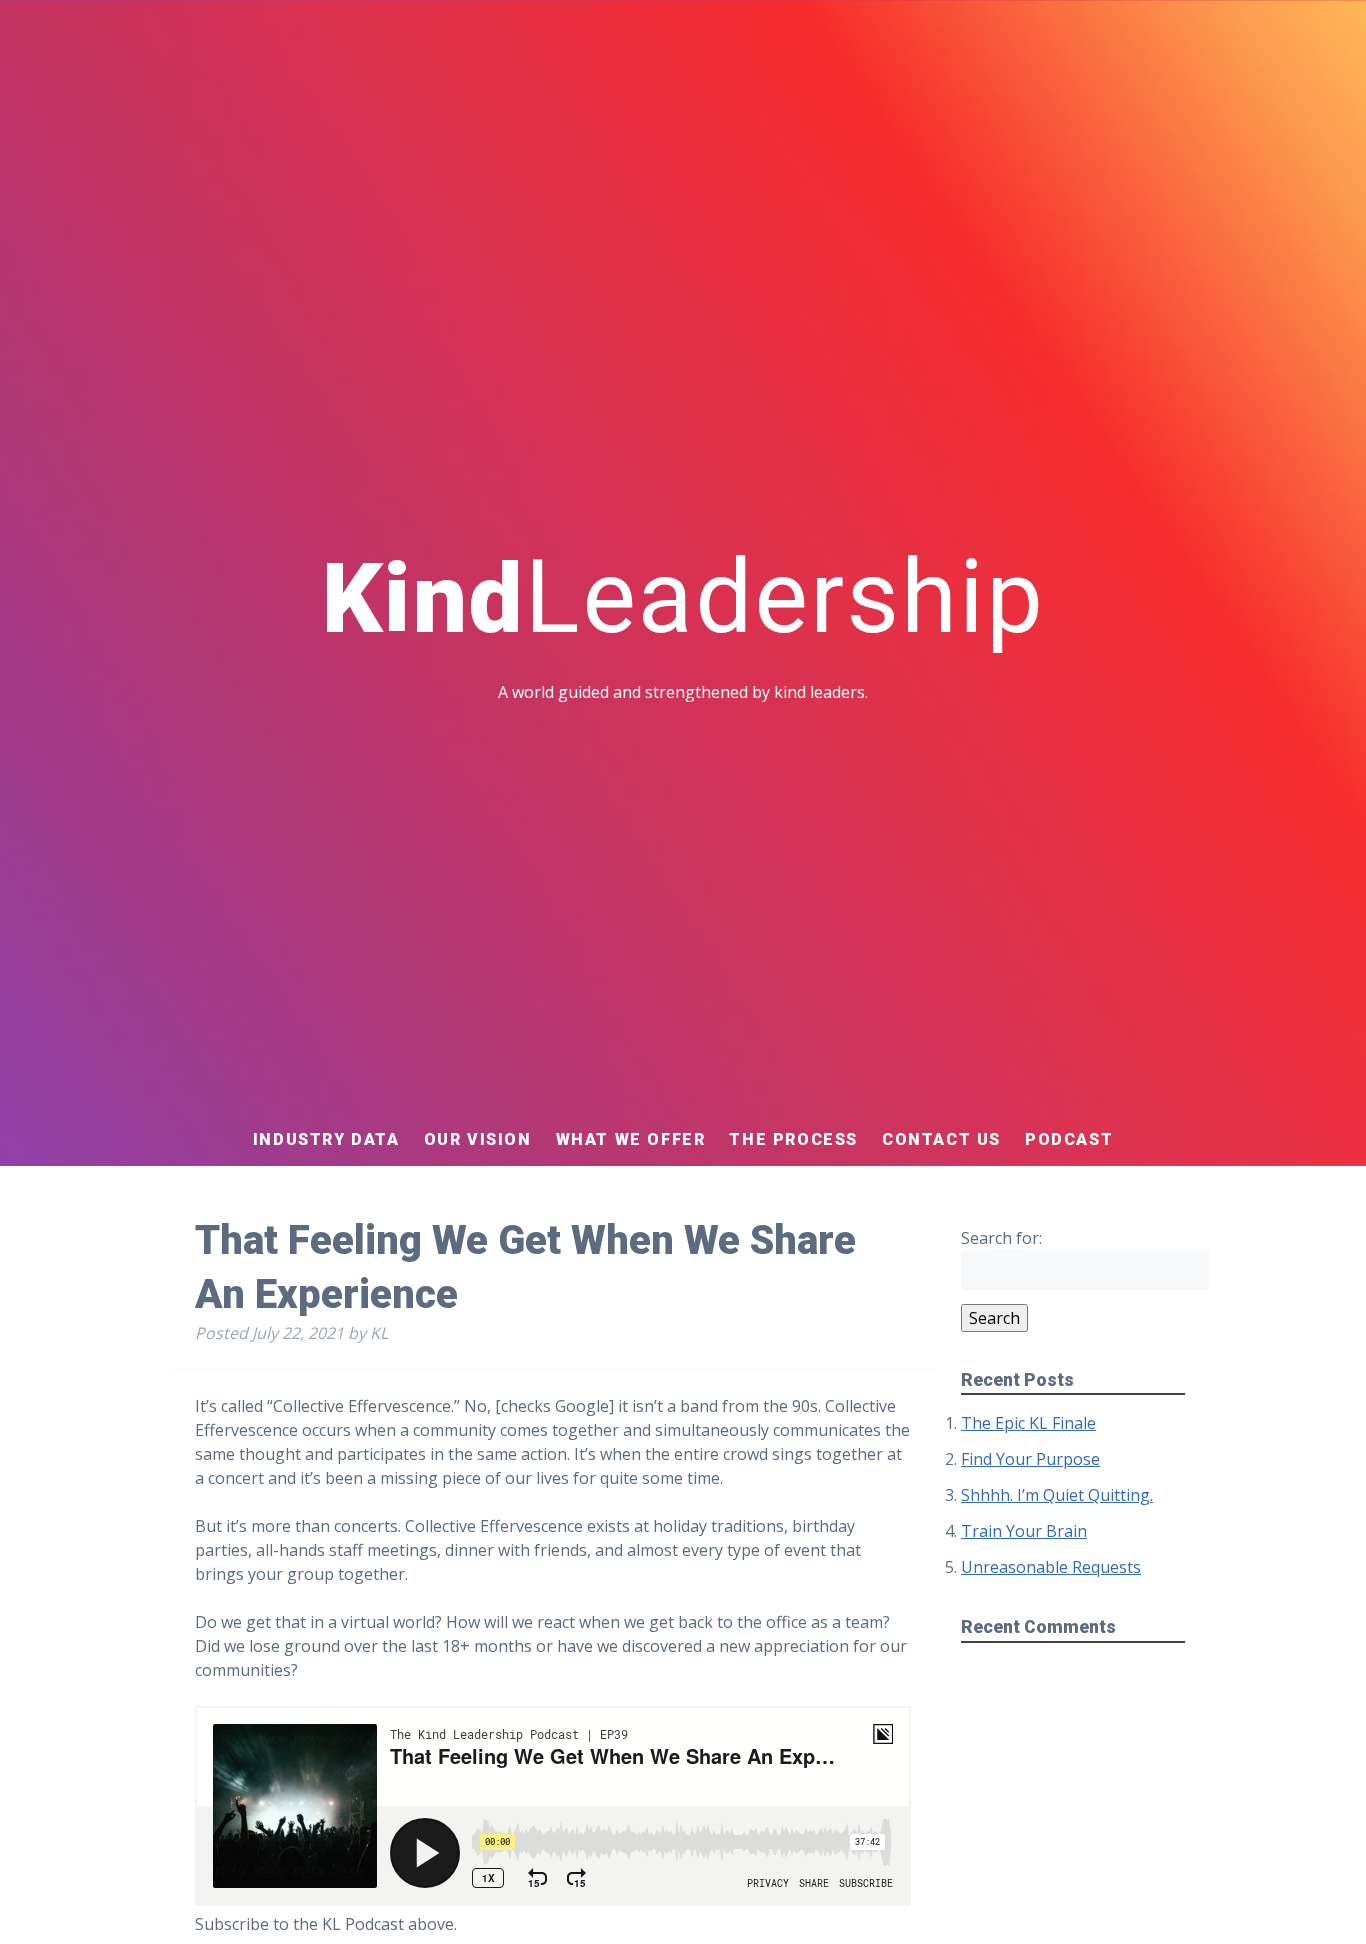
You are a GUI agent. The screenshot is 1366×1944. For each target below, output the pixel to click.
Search (994, 1318)
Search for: (1001, 1238)
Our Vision (478, 1139)
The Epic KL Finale (1028, 1423)
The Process (793, 1139)
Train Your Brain (1024, 1531)
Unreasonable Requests (1051, 1567)
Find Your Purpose (1030, 1459)
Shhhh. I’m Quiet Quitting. (1057, 1495)
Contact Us (941, 1139)
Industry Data (326, 1139)
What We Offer (631, 1139)
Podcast (1069, 1139)
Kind (683, 599)
